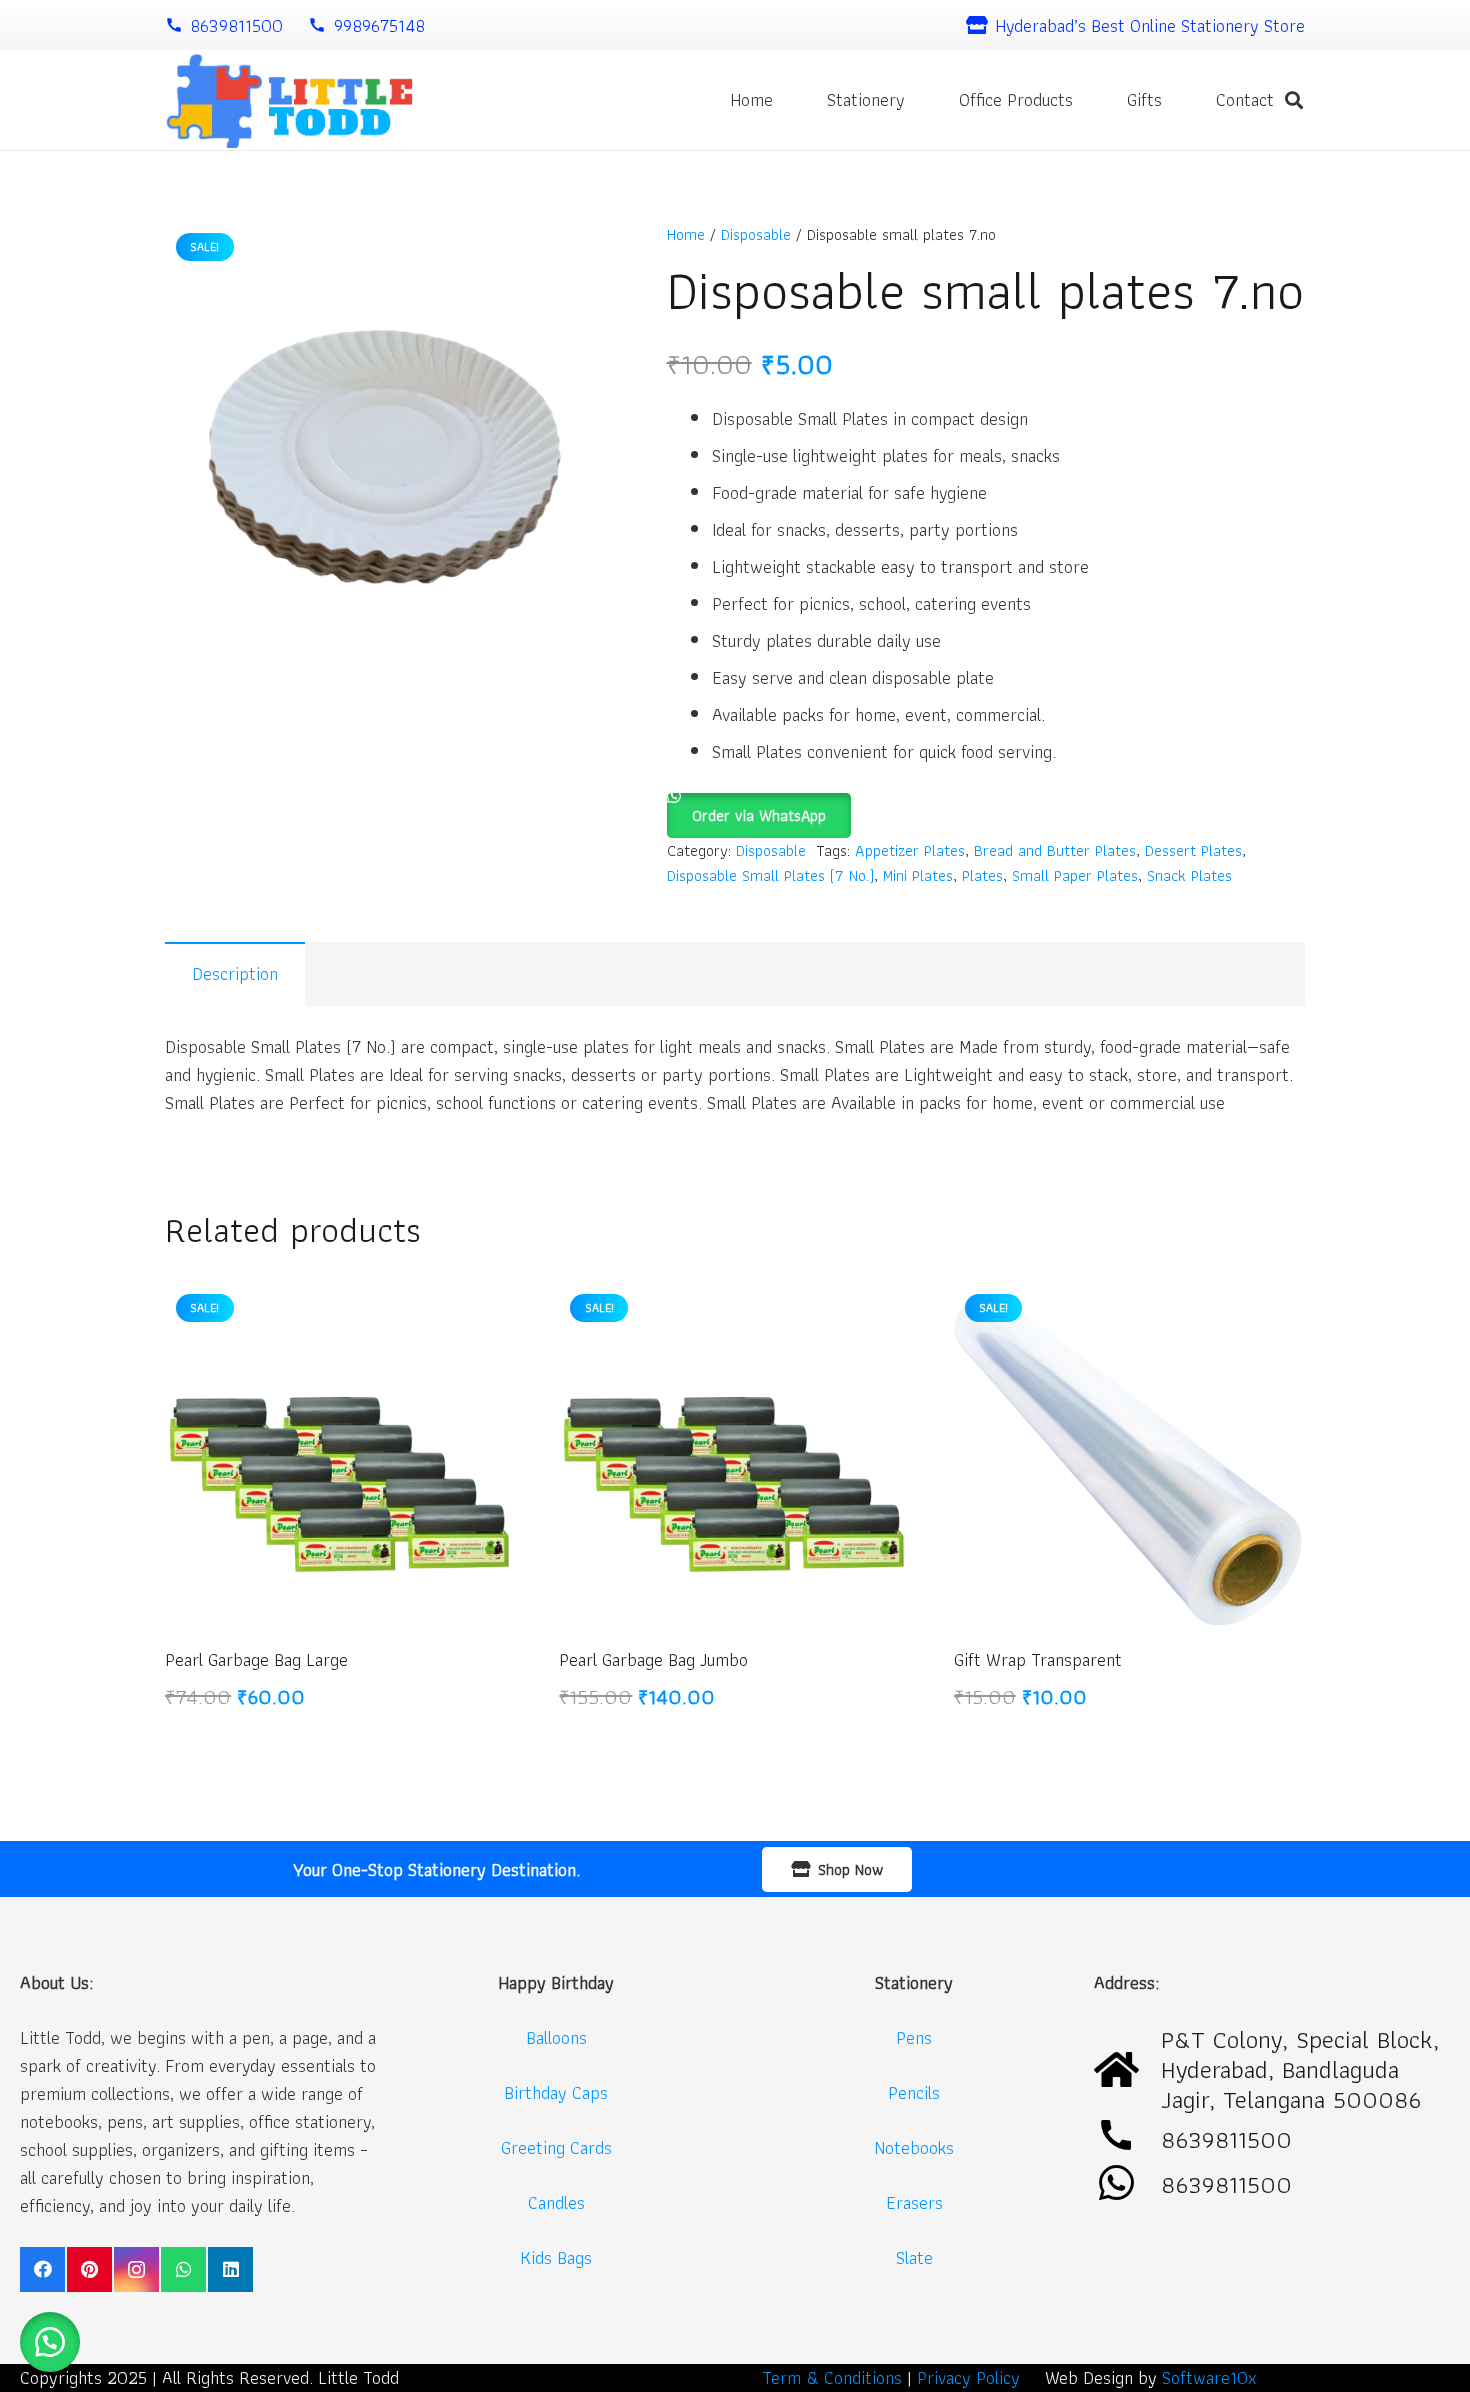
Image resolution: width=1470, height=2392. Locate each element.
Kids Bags (556, 2257)
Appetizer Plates (910, 850)
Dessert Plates (1193, 850)
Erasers (914, 2202)
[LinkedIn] (230, 2269)
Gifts (1144, 99)
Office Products (1016, 99)
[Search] (1294, 100)
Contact (1245, 99)
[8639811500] (1127, 2184)
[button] (759, 806)
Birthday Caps (556, 2092)
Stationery (866, 99)
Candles (556, 2202)
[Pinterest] (89, 2269)
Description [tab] (235, 973)
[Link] (289, 100)
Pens (914, 2037)
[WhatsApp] (183, 2269)
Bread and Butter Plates (1055, 850)
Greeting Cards (556, 2147)
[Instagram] (136, 2269)
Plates (982, 875)
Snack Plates (1189, 875)
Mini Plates (918, 875)
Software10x (1209, 2377)
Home (751, 99)
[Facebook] (42, 2269)
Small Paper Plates (1075, 875)
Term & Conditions (832, 2377)
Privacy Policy (968, 2377)
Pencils (914, 2092)
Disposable (756, 234)
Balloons (556, 2037)
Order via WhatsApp (759, 815)
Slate (914, 2257)
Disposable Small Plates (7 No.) (770, 875)
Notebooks (914, 2147)
